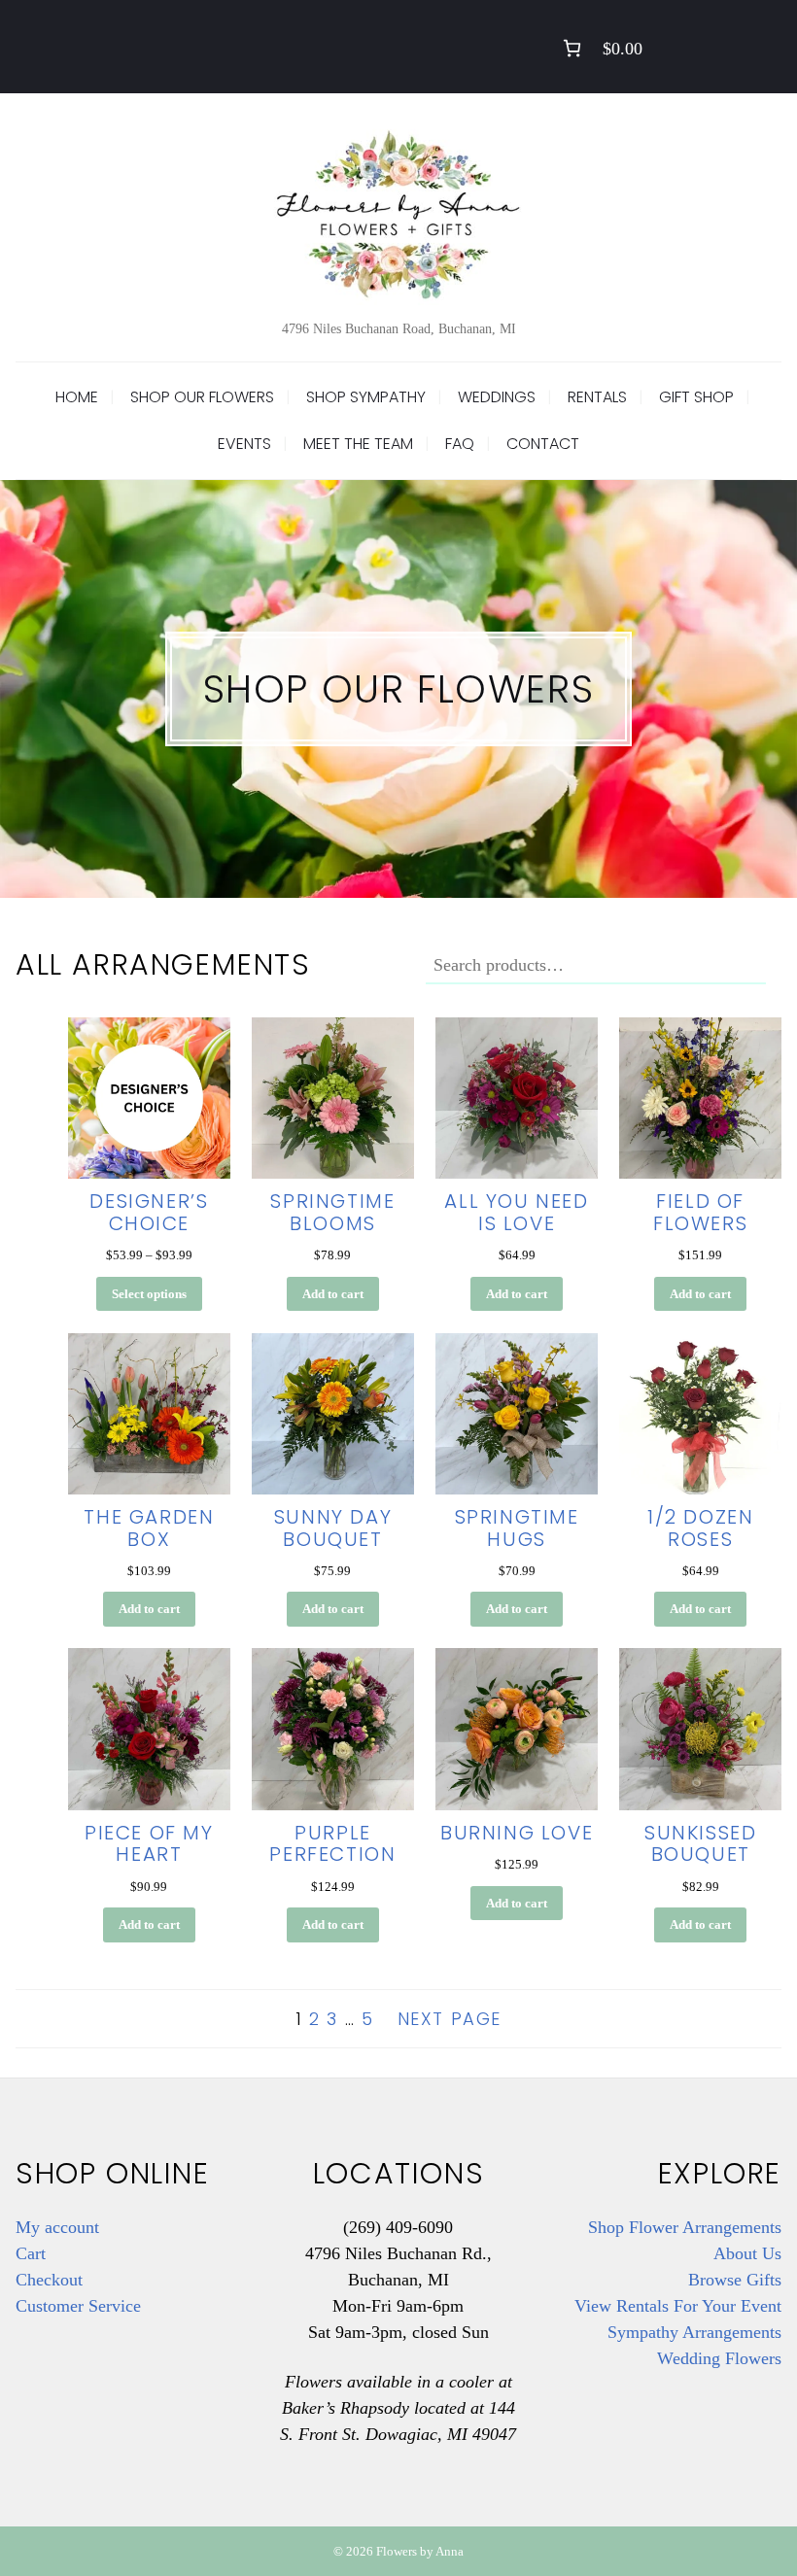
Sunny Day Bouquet (333, 1528)
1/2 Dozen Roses (700, 1528)
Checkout (49, 2280)
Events (244, 444)
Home (77, 397)
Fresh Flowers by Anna (398, 214)
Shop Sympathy (366, 397)
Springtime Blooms (332, 1212)
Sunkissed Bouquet (700, 1844)
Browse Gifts (735, 2280)
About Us (747, 2253)
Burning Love (517, 1833)
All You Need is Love (516, 1212)
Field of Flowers (700, 1212)
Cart (31, 2253)
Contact (543, 444)
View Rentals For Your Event (678, 2306)
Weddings (497, 397)
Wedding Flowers (719, 2358)
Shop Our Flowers (202, 397)
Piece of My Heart (149, 1844)
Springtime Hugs (517, 1528)
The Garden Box (149, 1528)
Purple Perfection (332, 1844)
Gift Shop (696, 397)
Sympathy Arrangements (694, 2332)
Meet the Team (358, 444)
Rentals (597, 397)
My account (57, 2227)
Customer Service (78, 2306)
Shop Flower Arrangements (685, 2227)
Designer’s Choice (149, 1212)
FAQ (460, 444)
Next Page (450, 2019)
